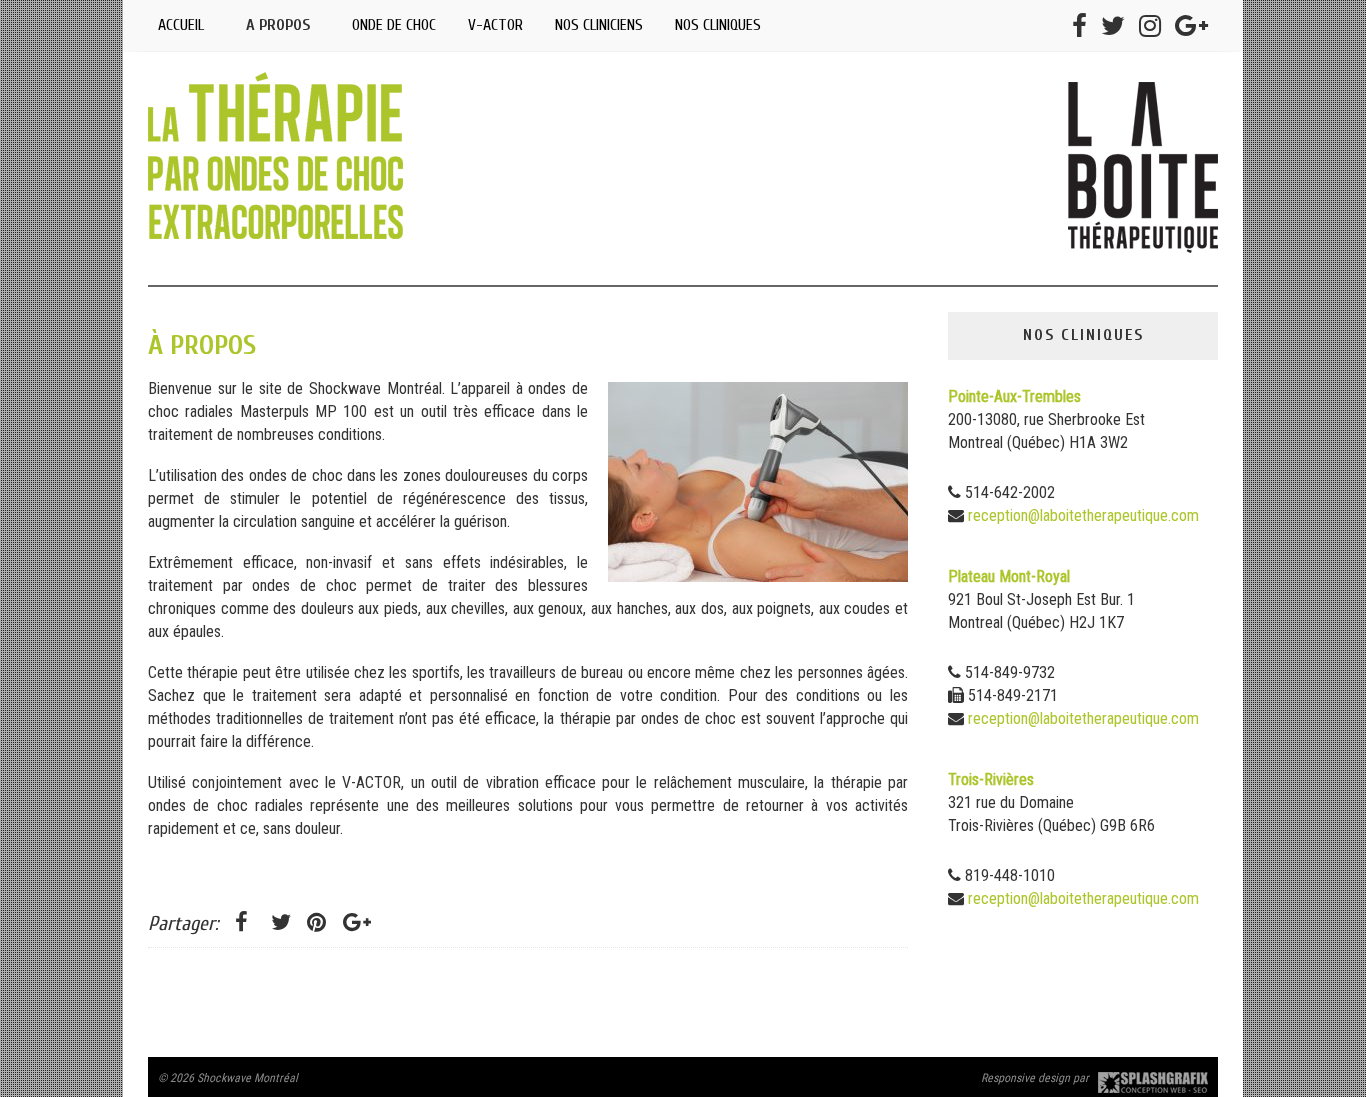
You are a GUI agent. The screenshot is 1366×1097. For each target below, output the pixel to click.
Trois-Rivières (991, 779)
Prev (178, 286)
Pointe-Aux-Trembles (1014, 396)
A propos (278, 25)
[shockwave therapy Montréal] (1143, 240)
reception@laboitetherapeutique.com (1083, 515)
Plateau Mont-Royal (1009, 576)
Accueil (181, 25)
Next (1188, 286)
